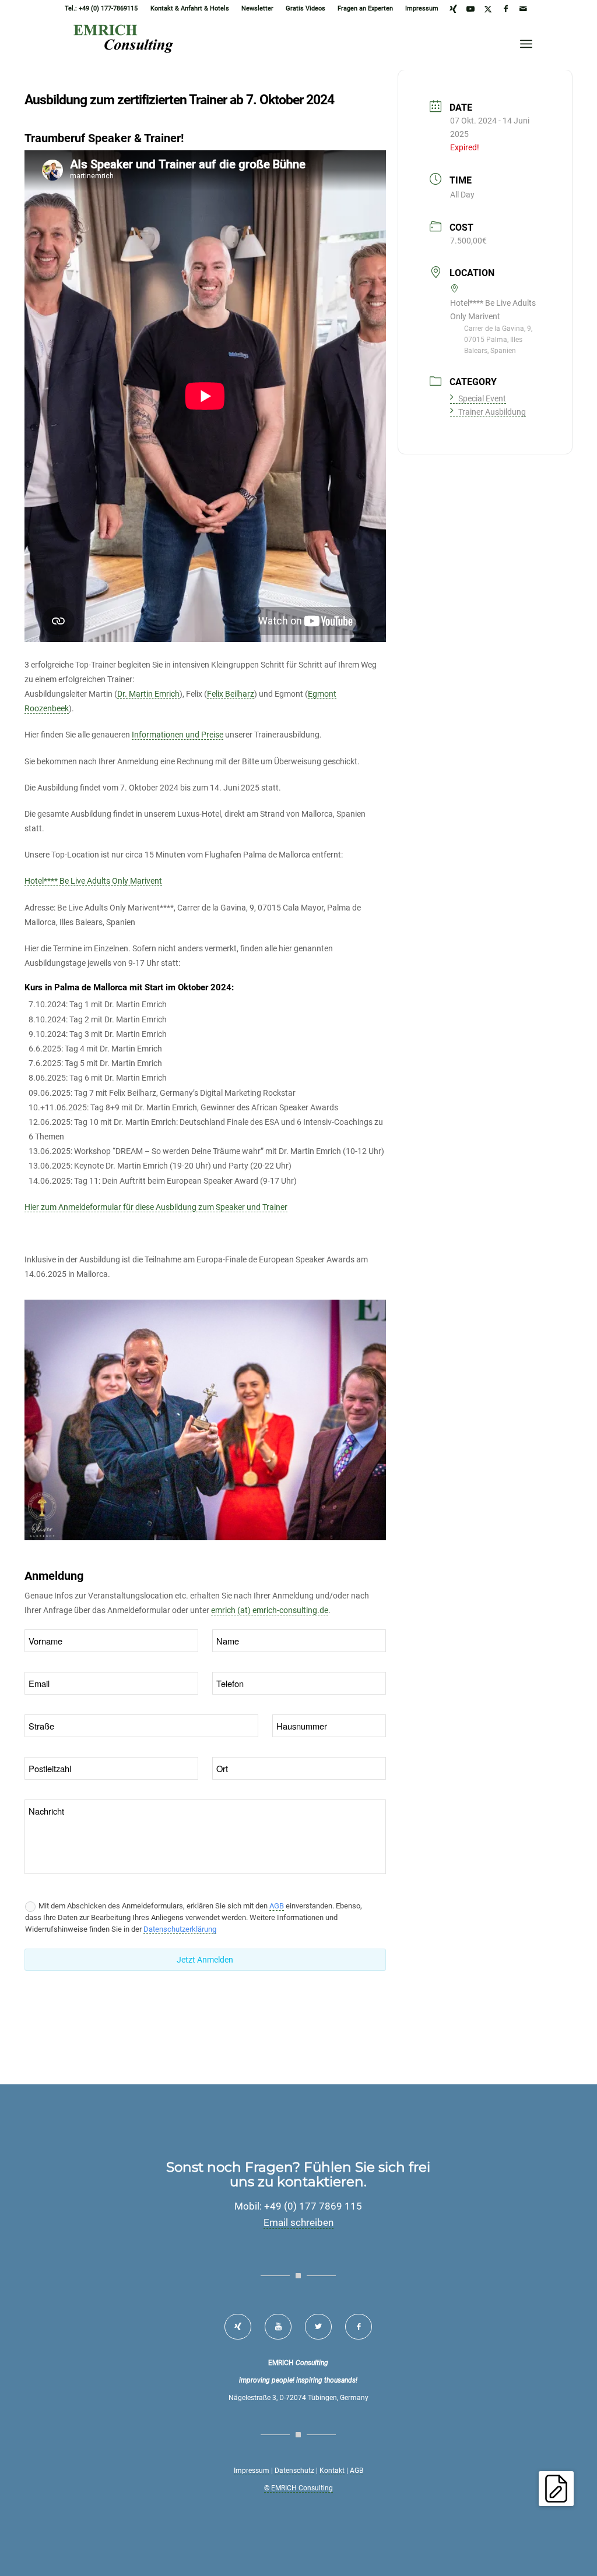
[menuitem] (190, 9)
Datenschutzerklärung (180, 1929)
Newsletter (257, 8)
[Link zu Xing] (453, 9)
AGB (277, 1906)
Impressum (422, 8)
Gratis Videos (305, 8)
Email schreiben (298, 2222)
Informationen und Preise (178, 735)
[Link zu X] (488, 9)
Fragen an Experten (365, 8)
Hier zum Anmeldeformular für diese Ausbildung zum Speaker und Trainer (156, 1207)
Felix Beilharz (231, 694)
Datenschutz (294, 2471)
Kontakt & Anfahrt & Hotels (190, 8)
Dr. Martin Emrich (148, 694)
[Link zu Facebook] (506, 9)
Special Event (482, 398)
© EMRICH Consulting (298, 2488)
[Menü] (526, 44)
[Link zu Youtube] (471, 9)
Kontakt (332, 2471)
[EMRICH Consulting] (128, 44)
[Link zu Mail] (524, 9)
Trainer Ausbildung (492, 412)
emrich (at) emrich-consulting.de (270, 1610)
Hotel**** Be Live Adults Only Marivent (93, 881)
